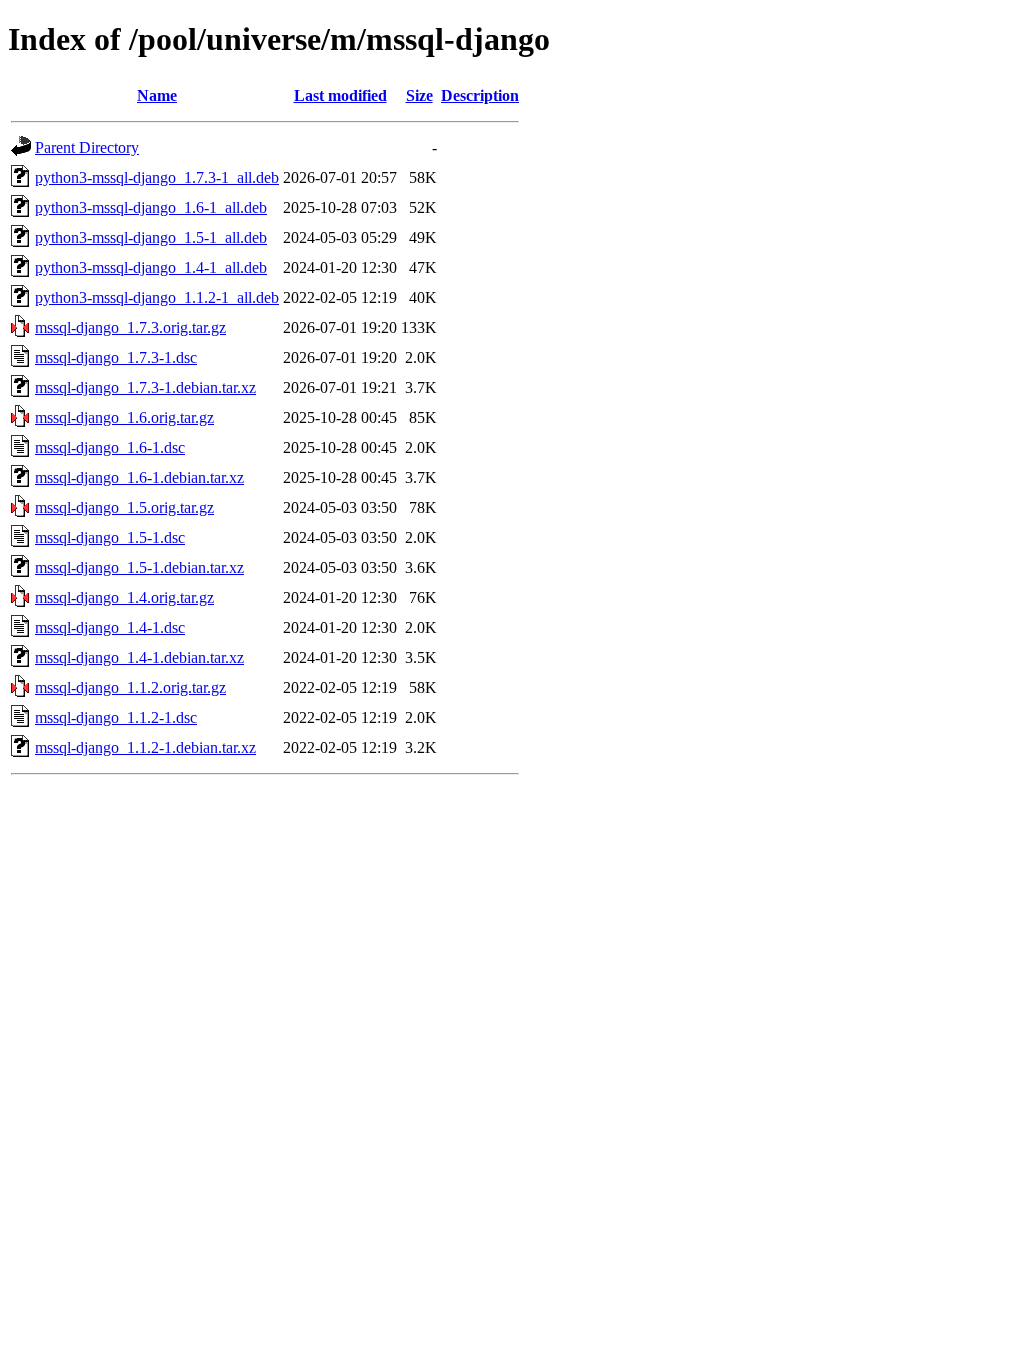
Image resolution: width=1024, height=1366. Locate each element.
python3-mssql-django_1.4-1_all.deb (151, 267)
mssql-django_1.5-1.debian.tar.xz (139, 567)
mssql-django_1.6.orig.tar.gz (124, 417)
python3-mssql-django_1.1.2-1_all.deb (157, 297)
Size (419, 95)
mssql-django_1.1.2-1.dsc (116, 717)
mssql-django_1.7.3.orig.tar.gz (130, 327)
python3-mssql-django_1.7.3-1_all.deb (157, 177)
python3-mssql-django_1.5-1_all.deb (151, 237)
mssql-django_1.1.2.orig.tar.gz (130, 687)
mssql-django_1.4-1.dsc (110, 627)
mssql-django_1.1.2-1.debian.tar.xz (145, 747)
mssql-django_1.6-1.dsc (110, 447)
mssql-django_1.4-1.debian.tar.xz (139, 657)
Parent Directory (87, 147)
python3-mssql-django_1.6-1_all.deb (151, 207)
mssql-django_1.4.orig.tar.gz (124, 597)
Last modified (340, 95)
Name (157, 95)
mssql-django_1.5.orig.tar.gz (124, 507)
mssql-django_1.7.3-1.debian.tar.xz (145, 387)
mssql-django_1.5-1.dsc (110, 537)
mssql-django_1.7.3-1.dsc (116, 357)
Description (480, 95)
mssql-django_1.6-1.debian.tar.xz (139, 477)
